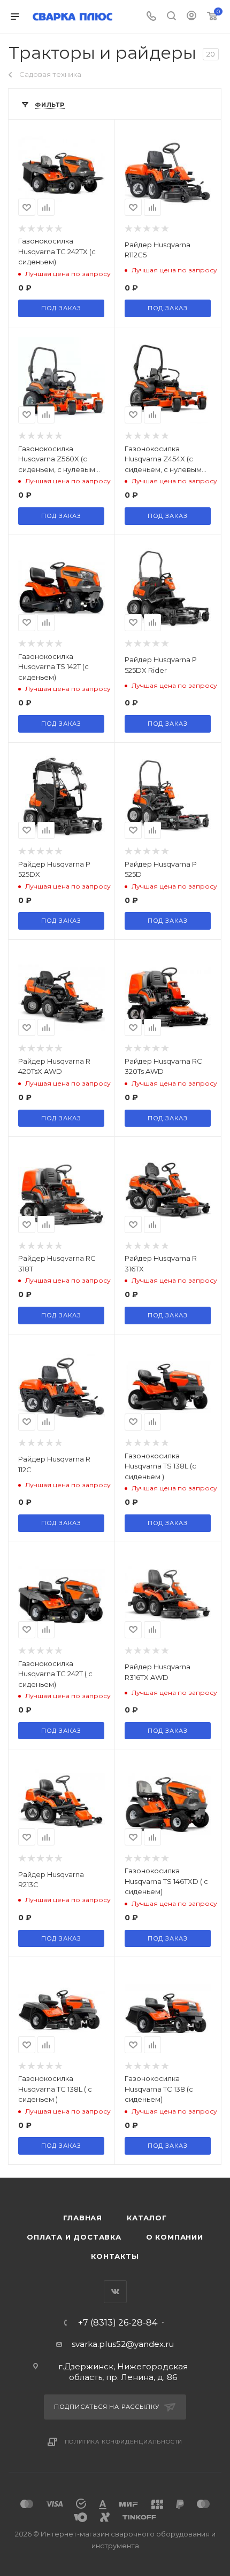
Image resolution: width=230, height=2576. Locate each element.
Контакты (115, 2256)
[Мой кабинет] (191, 17)
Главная (83, 2218)
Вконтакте (115, 2292)
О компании (175, 2237)
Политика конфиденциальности (124, 2442)
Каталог (147, 2218)
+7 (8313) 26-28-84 (118, 2323)
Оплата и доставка (74, 2237)
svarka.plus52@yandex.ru (123, 2344)
